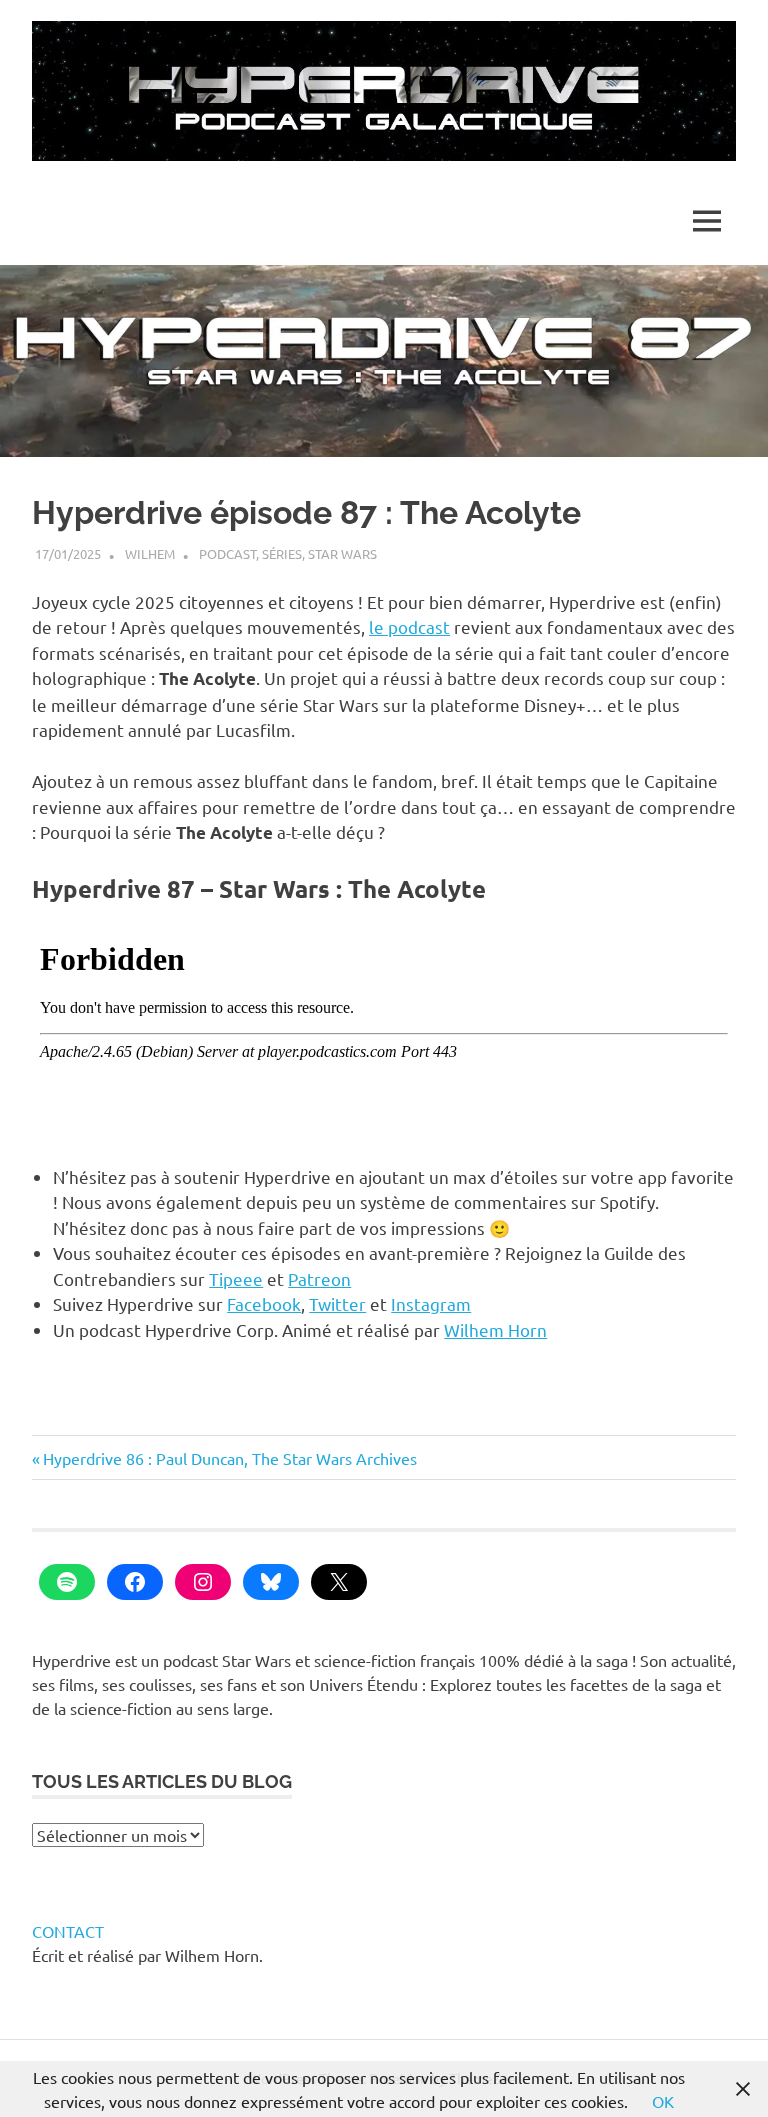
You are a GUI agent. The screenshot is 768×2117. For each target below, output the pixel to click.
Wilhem (150, 553)
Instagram (431, 1303)
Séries (282, 553)
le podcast (409, 626)
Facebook (264, 1303)
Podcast (227, 553)
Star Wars (342, 553)
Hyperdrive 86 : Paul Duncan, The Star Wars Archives (229, 1458)
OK (663, 2101)
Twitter (337, 1303)
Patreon (319, 1278)
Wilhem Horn (495, 1329)
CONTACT (68, 1931)
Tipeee (236, 1278)
